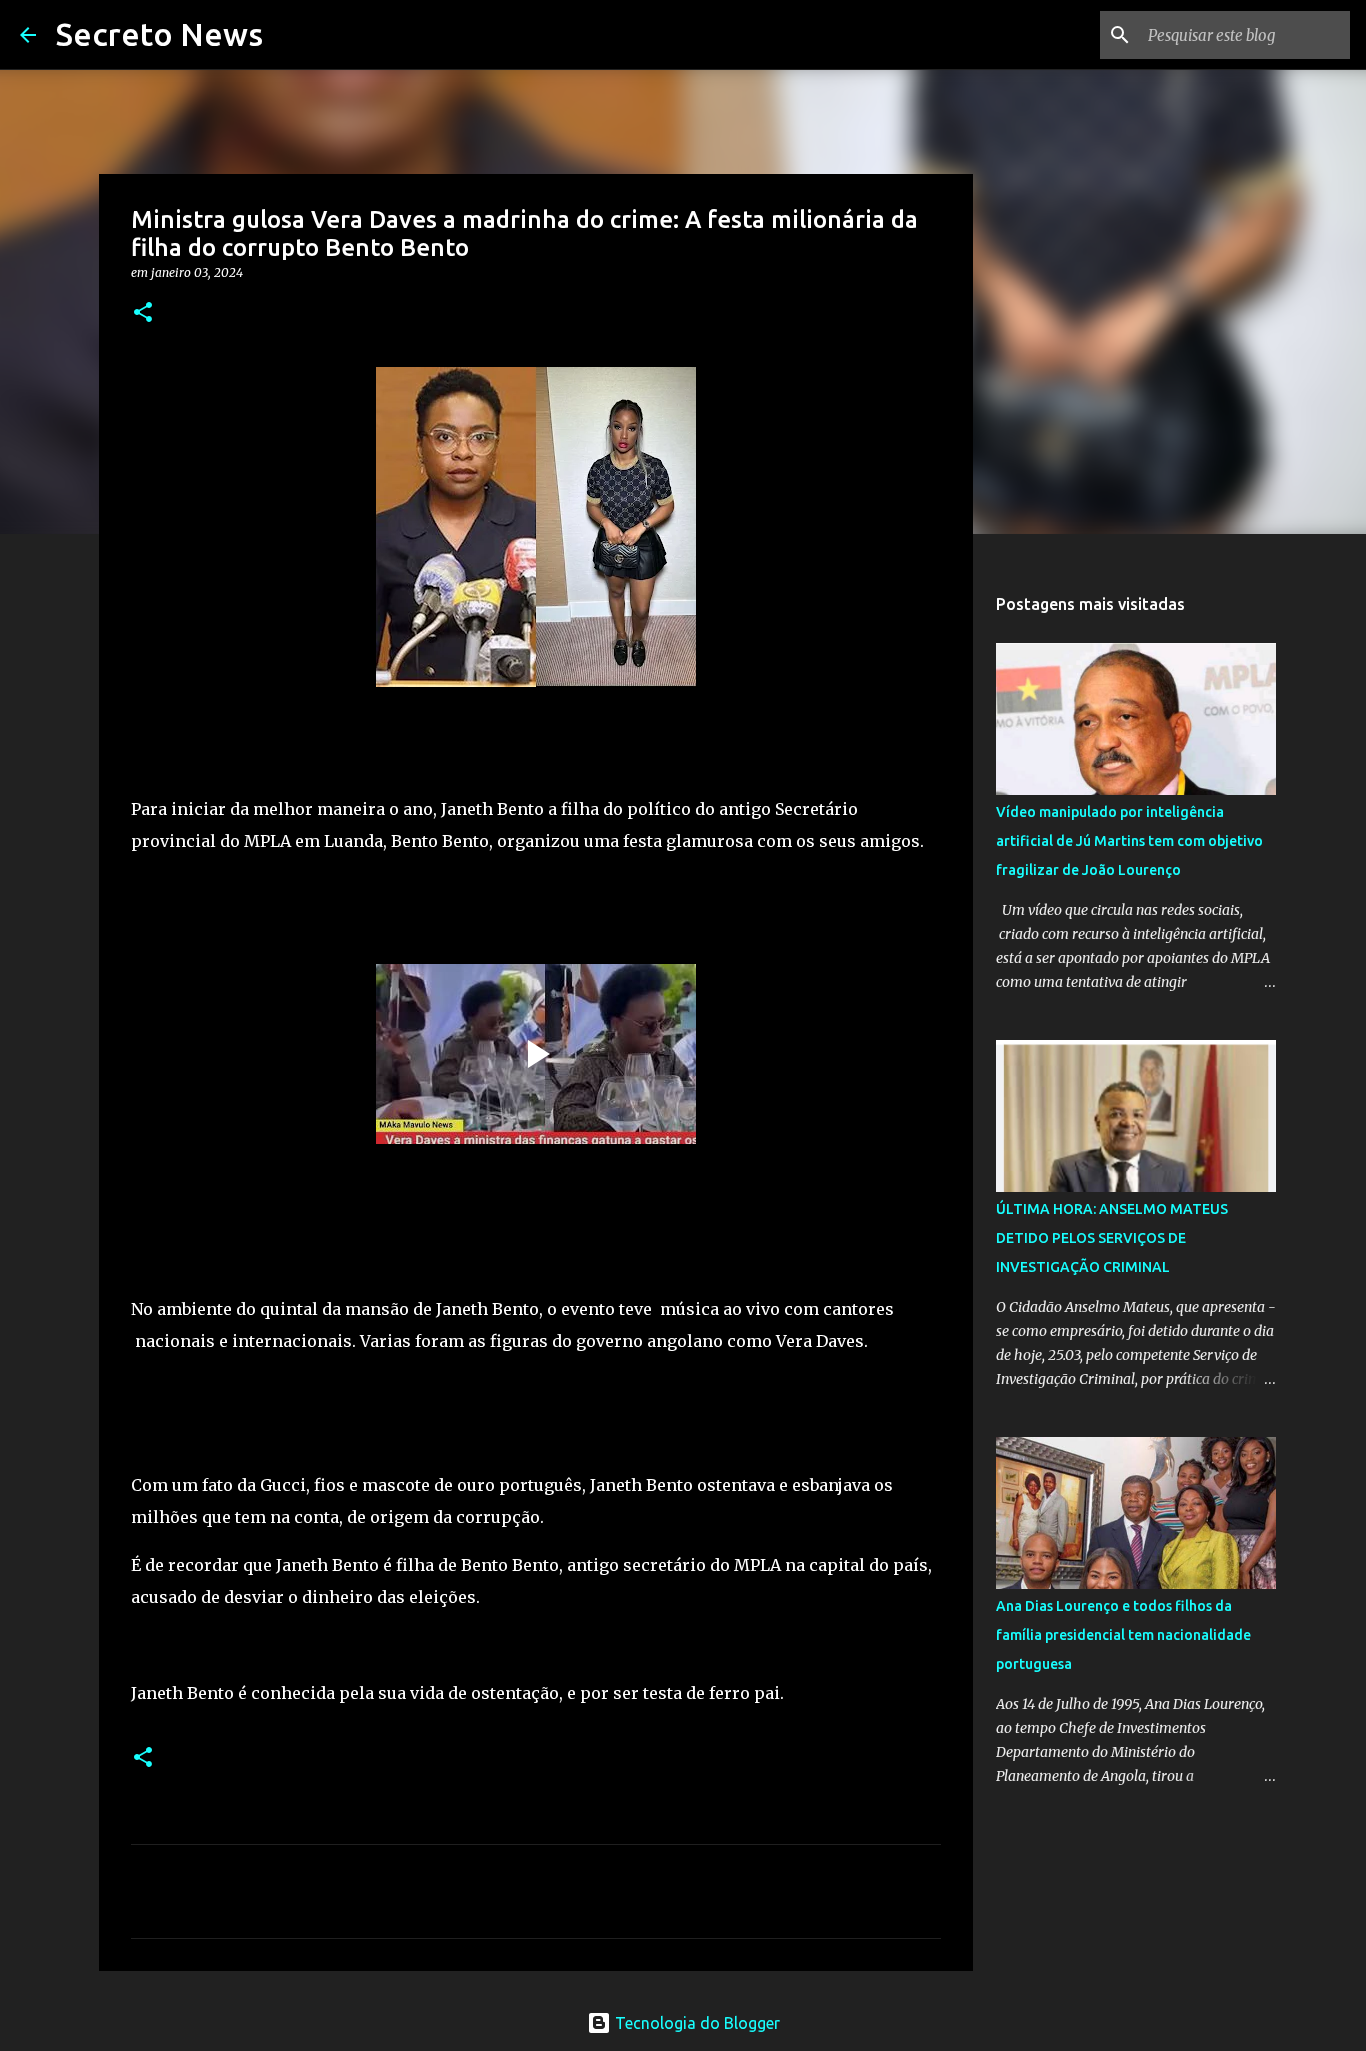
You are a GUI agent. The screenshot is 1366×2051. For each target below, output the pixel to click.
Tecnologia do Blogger (695, 2023)
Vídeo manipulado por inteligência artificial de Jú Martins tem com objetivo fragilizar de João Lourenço (1129, 841)
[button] (143, 313)
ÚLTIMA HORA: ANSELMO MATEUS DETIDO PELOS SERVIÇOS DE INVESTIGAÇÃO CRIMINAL (1112, 1238)
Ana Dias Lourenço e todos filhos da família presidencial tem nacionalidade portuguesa (1123, 1635)
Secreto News (159, 34)
